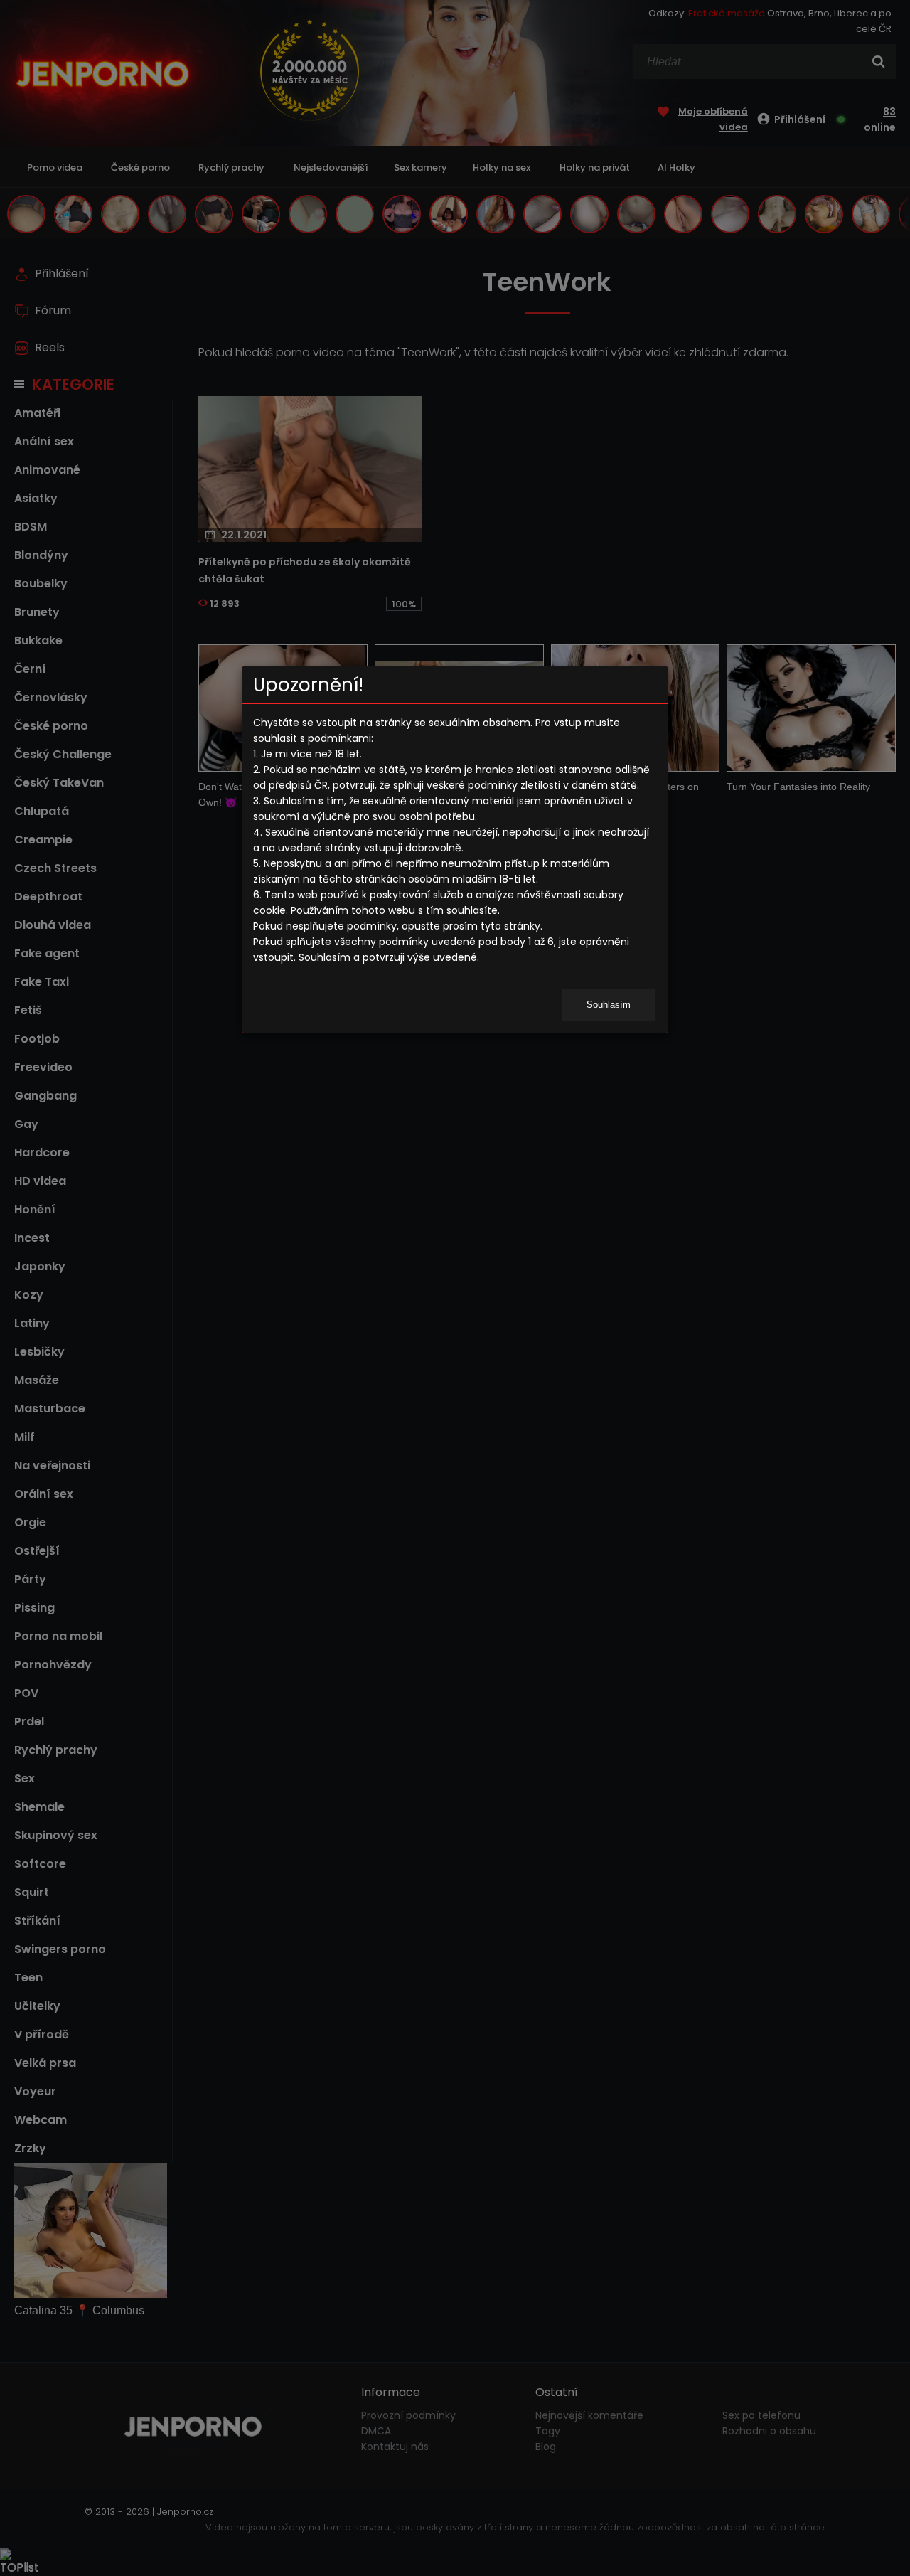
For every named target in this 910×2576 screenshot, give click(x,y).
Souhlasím (609, 1005)
